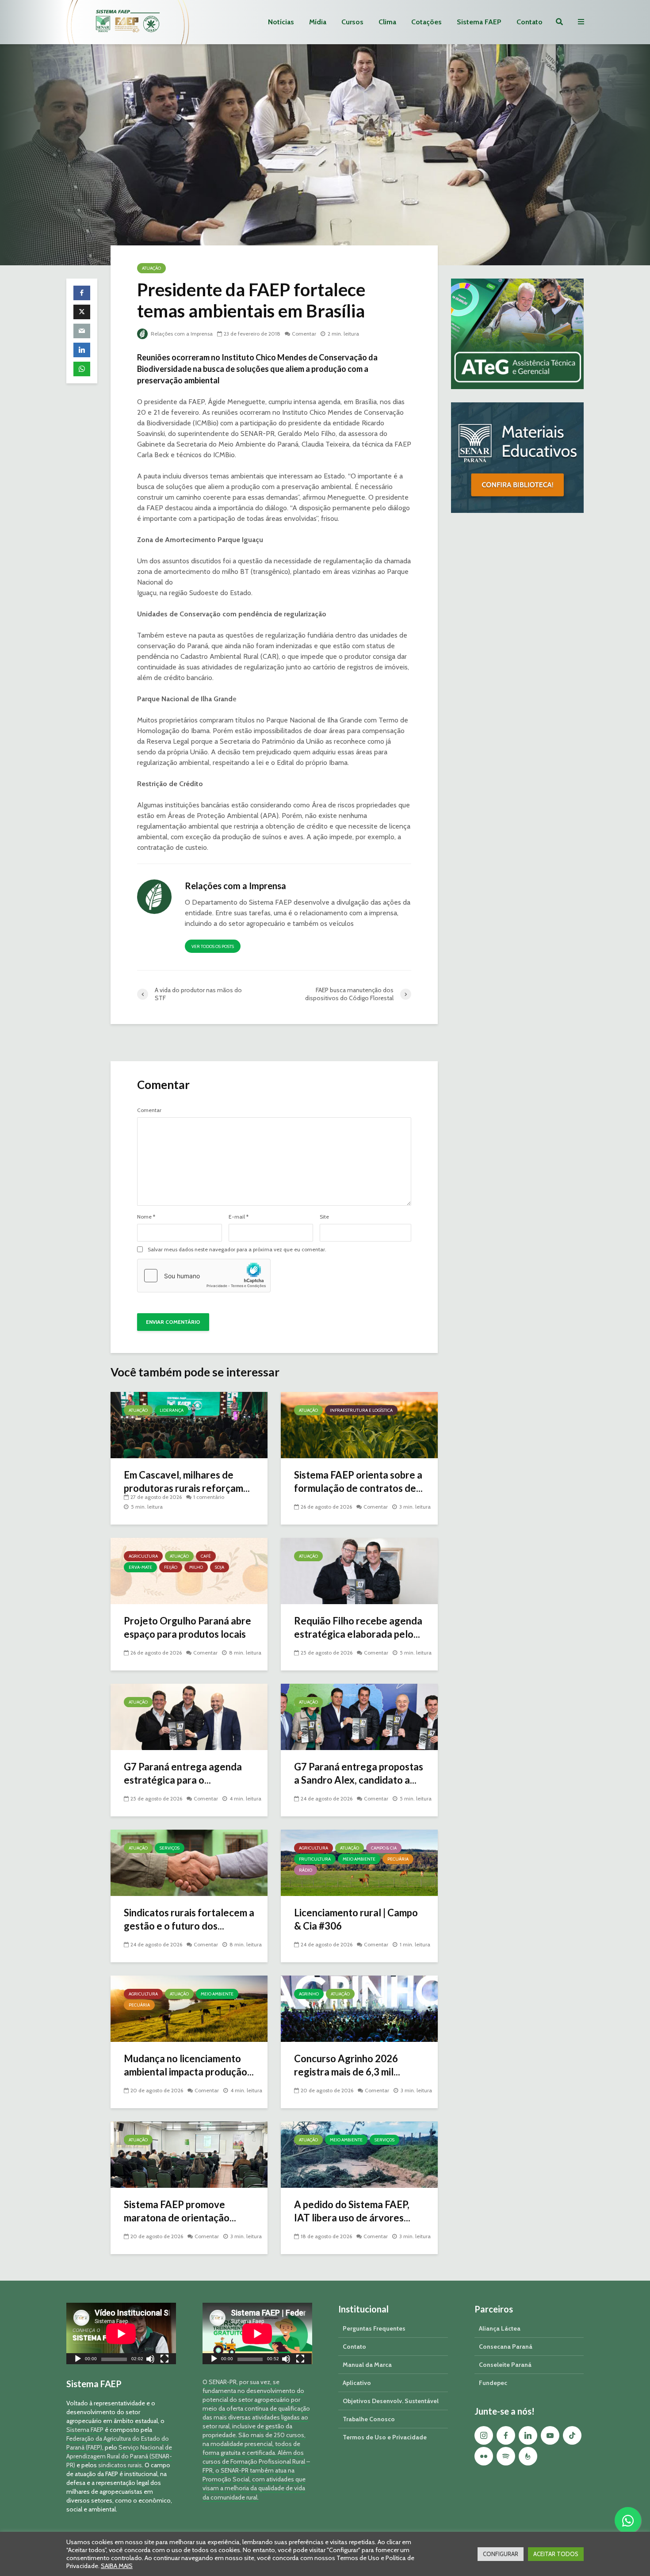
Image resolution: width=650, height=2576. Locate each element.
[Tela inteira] (164, 2360)
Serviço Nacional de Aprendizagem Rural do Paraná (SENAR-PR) (119, 2456)
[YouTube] (550, 2435)
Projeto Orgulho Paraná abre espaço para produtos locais (187, 1627)
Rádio (306, 1870)
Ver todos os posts (213, 946)
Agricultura (143, 1556)
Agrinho (309, 1994)
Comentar (304, 334)
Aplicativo (357, 2383)
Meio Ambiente (359, 1859)
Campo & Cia (384, 1848)
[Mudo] (150, 2360)
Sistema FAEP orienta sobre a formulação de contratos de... (358, 1481)
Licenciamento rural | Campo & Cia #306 (356, 1919)
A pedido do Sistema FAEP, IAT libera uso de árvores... (352, 2211)
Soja (220, 1567)
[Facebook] (506, 2435)
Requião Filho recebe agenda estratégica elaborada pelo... (358, 1627)
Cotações (426, 22)
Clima (387, 22)
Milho (196, 1567)
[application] (121, 2333)
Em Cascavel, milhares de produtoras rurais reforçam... (187, 1481)
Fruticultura (315, 1859)
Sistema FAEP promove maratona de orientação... (180, 2211)
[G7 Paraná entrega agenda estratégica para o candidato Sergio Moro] (189, 1716)
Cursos (352, 22)
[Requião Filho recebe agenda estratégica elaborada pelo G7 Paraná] (359, 1570)
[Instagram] (484, 2435)
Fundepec (493, 2383)
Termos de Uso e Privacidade (385, 2437)
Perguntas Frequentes (374, 2328)
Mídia (318, 22)
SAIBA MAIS (117, 2566)
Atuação (151, 268)
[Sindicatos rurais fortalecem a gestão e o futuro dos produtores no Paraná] (189, 1862)
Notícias (281, 22)
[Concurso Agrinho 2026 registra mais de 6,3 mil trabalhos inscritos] (359, 2008)
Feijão (171, 1567)
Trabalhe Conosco (369, 2419)
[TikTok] (572, 2435)
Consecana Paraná (506, 2347)
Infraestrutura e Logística (361, 1410)
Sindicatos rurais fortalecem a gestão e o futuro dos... (189, 1919)
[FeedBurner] (528, 2456)
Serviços (170, 1848)
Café (206, 1556)
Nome (146, 1217)
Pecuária (398, 1859)
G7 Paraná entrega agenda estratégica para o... (183, 1773)
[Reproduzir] (78, 2360)
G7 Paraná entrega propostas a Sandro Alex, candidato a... (359, 1773)
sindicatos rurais (120, 2465)
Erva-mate (140, 1567)
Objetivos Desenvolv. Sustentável (391, 2401)
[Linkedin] (528, 2435)
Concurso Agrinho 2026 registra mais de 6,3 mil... (347, 2065)
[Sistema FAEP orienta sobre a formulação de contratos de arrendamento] (359, 1424)
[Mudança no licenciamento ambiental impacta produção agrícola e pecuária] (189, 2008)
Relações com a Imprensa (181, 334)
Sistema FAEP (479, 22)
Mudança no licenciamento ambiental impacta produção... (189, 2065)
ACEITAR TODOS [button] (556, 2554)
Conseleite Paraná (505, 2365)
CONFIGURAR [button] (501, 2554)
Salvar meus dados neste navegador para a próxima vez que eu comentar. (237, 1250)
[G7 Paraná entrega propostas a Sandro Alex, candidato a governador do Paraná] (359, 1716)
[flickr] (484, 2456)
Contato (530, 22)
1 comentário (209, 1497)
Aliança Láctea (500, 2328)
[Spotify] (506, 2456)
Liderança (172, 1410)
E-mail (239, 1217)
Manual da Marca (367, 2365)
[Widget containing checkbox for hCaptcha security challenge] (204, 1276)
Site (324, 1217)
